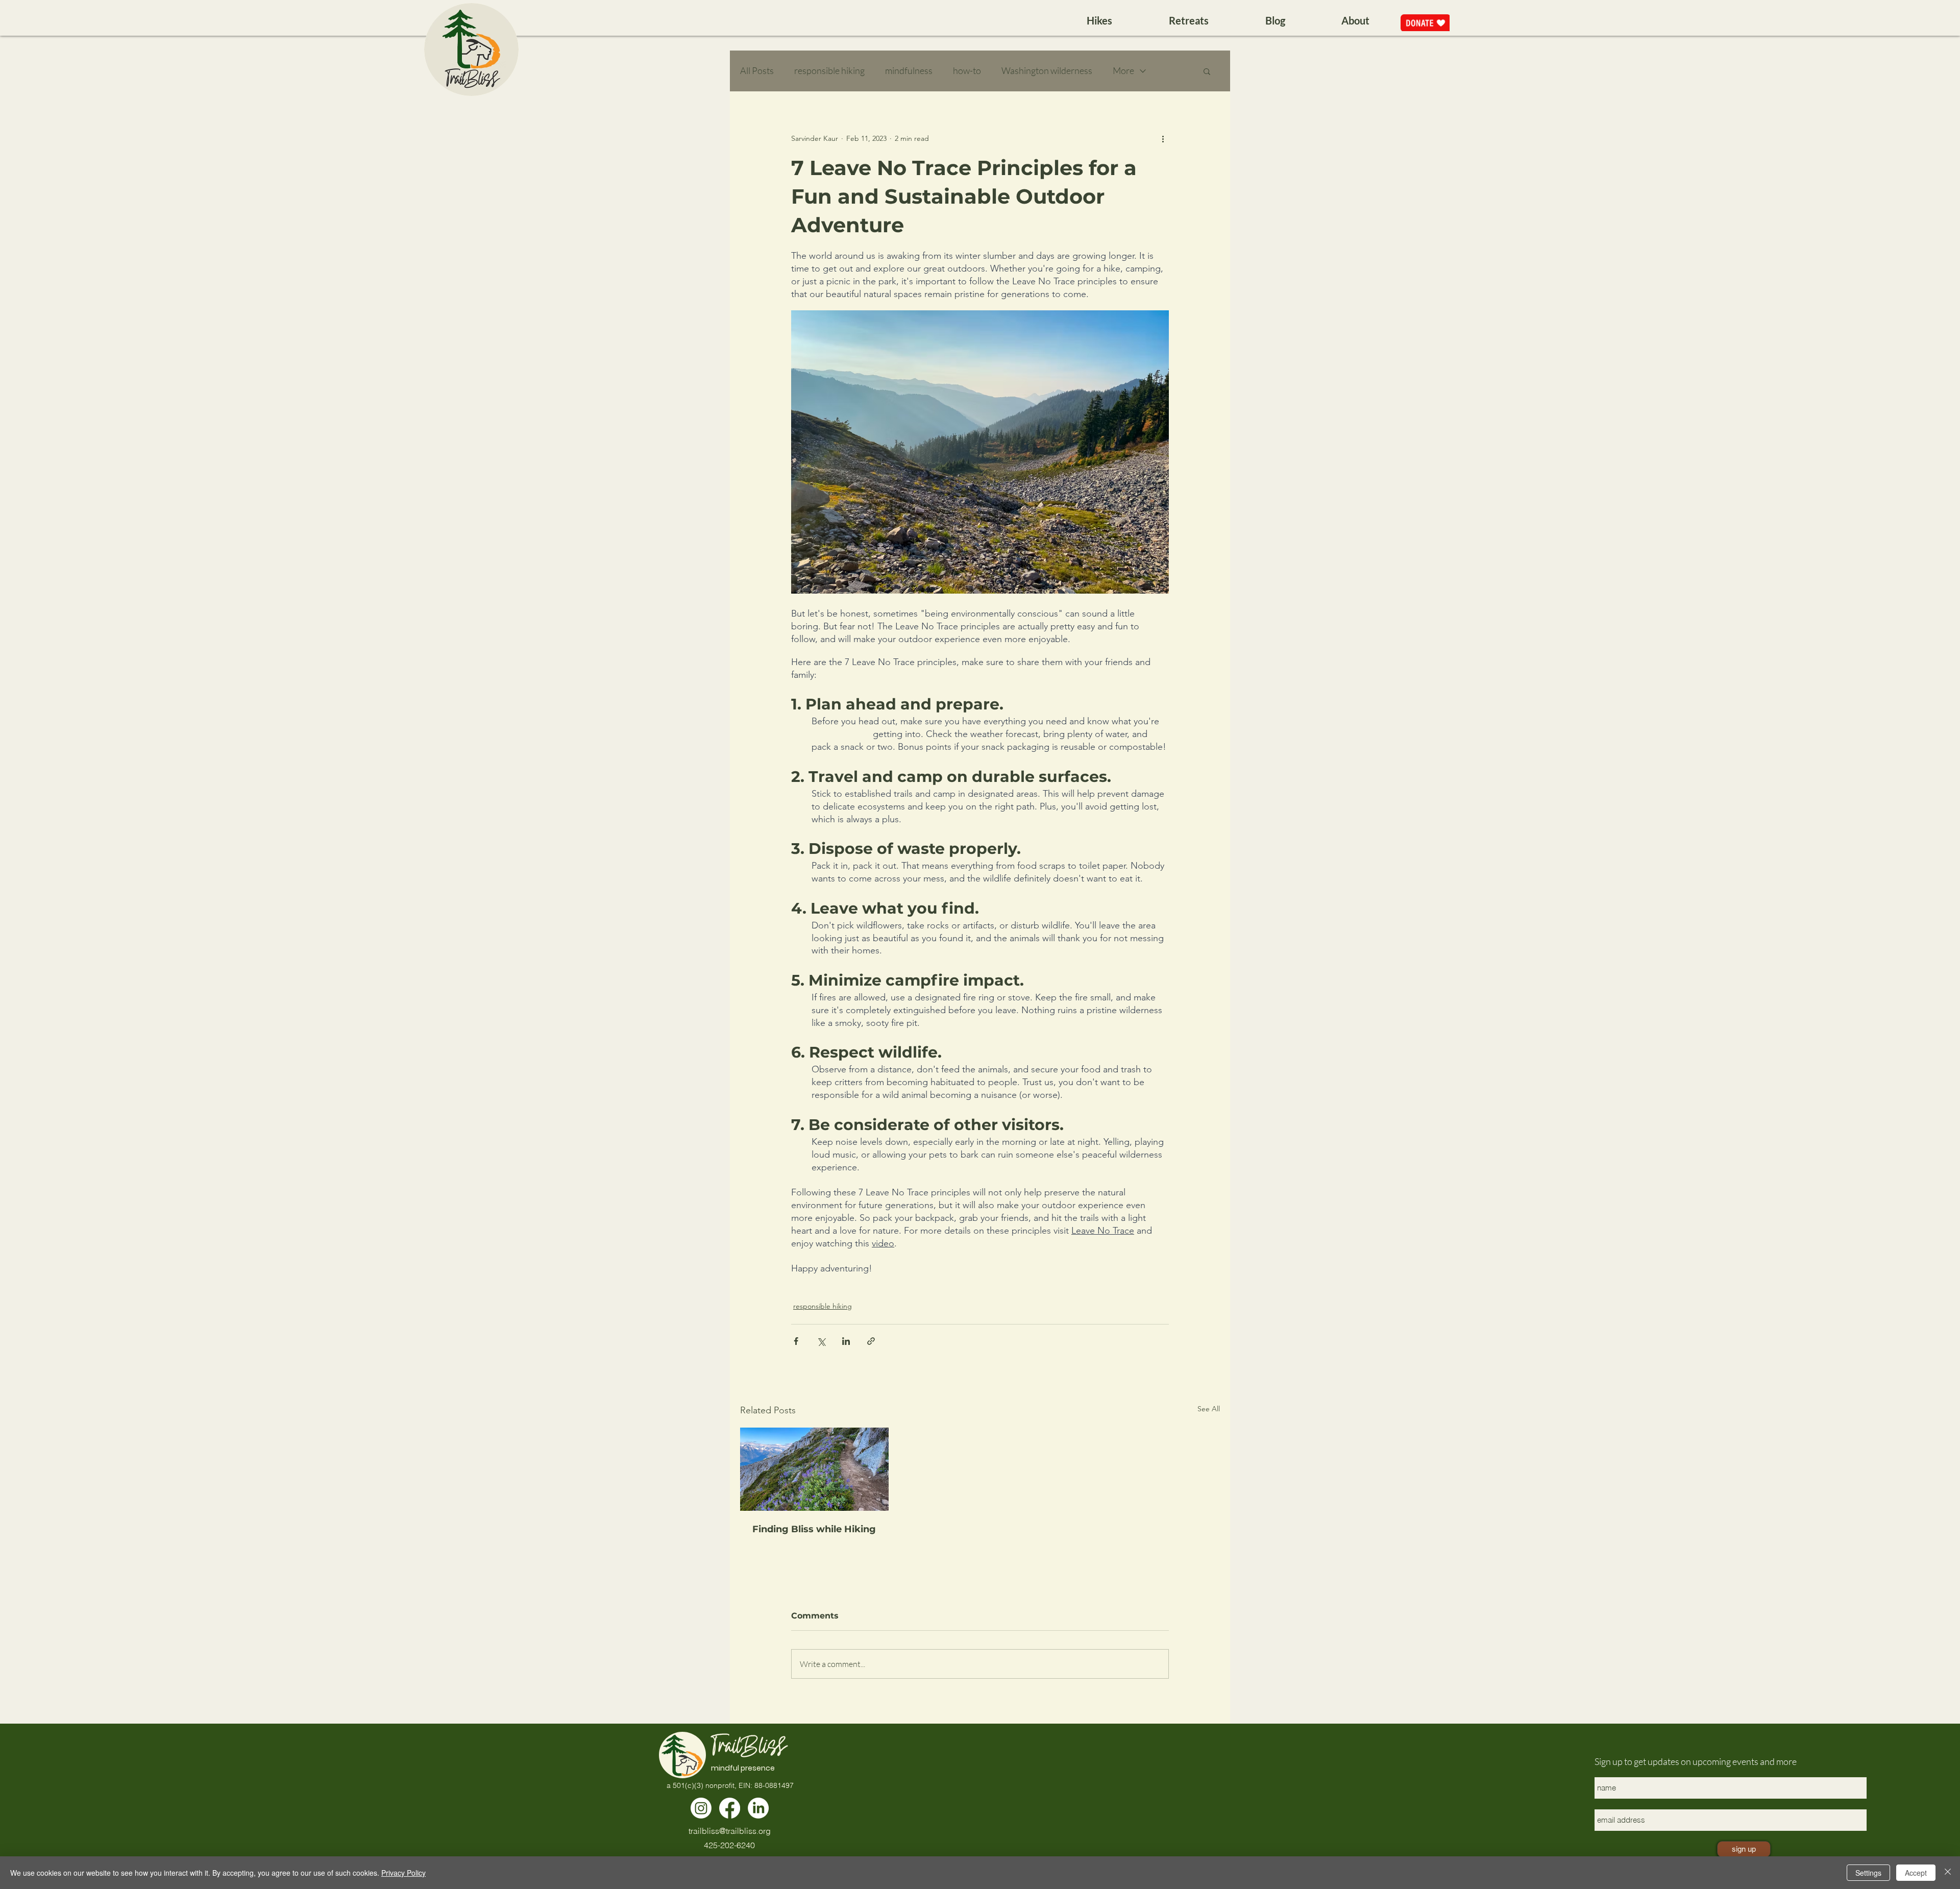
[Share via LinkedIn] (846, 1341)
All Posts (757, 70)
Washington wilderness (1047, 70)
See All (1209, 1409)
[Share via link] (871, 1341)
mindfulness (909, 70)
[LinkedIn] (758, 1808)
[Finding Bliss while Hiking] (814, 1469)
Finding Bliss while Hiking (814, 1529)
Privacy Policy (403, 1873)
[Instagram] (701, 1808)
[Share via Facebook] (796, 1341)
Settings (1868, 1873)
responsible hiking (829, 70)
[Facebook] (730, 1808)
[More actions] (1163, 138)
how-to (967, 70)
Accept (1916, 1873)
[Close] (1948, 1873)
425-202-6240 (729, 1845)
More (1123, 70)
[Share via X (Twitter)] (821, 1341)
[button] (1207, 71)
